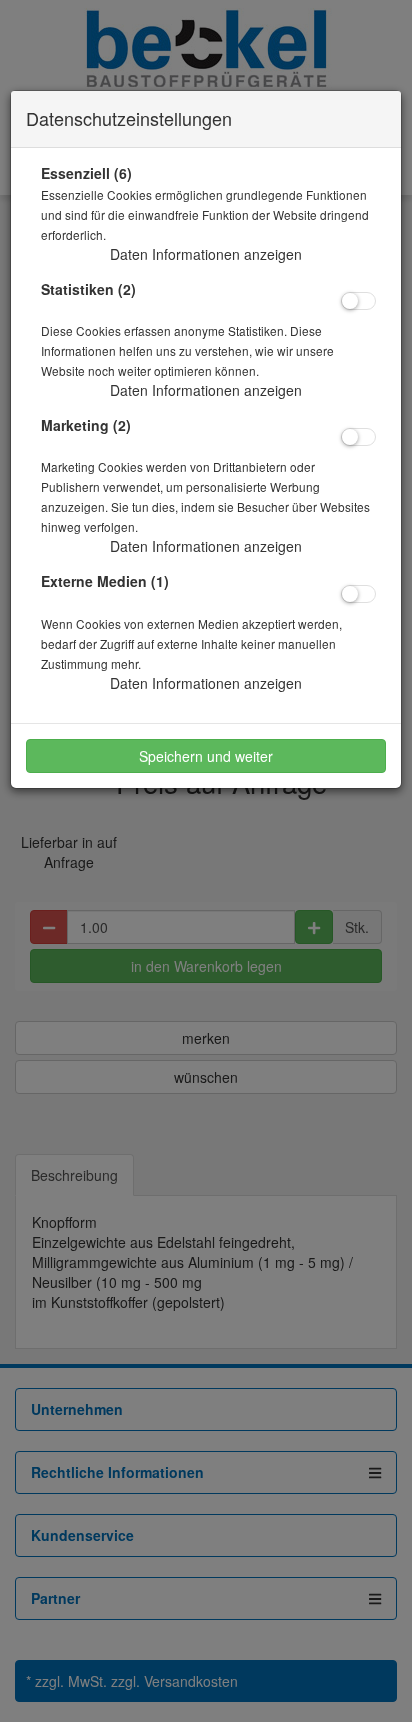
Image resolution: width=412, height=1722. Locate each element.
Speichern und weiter (206, 756)
